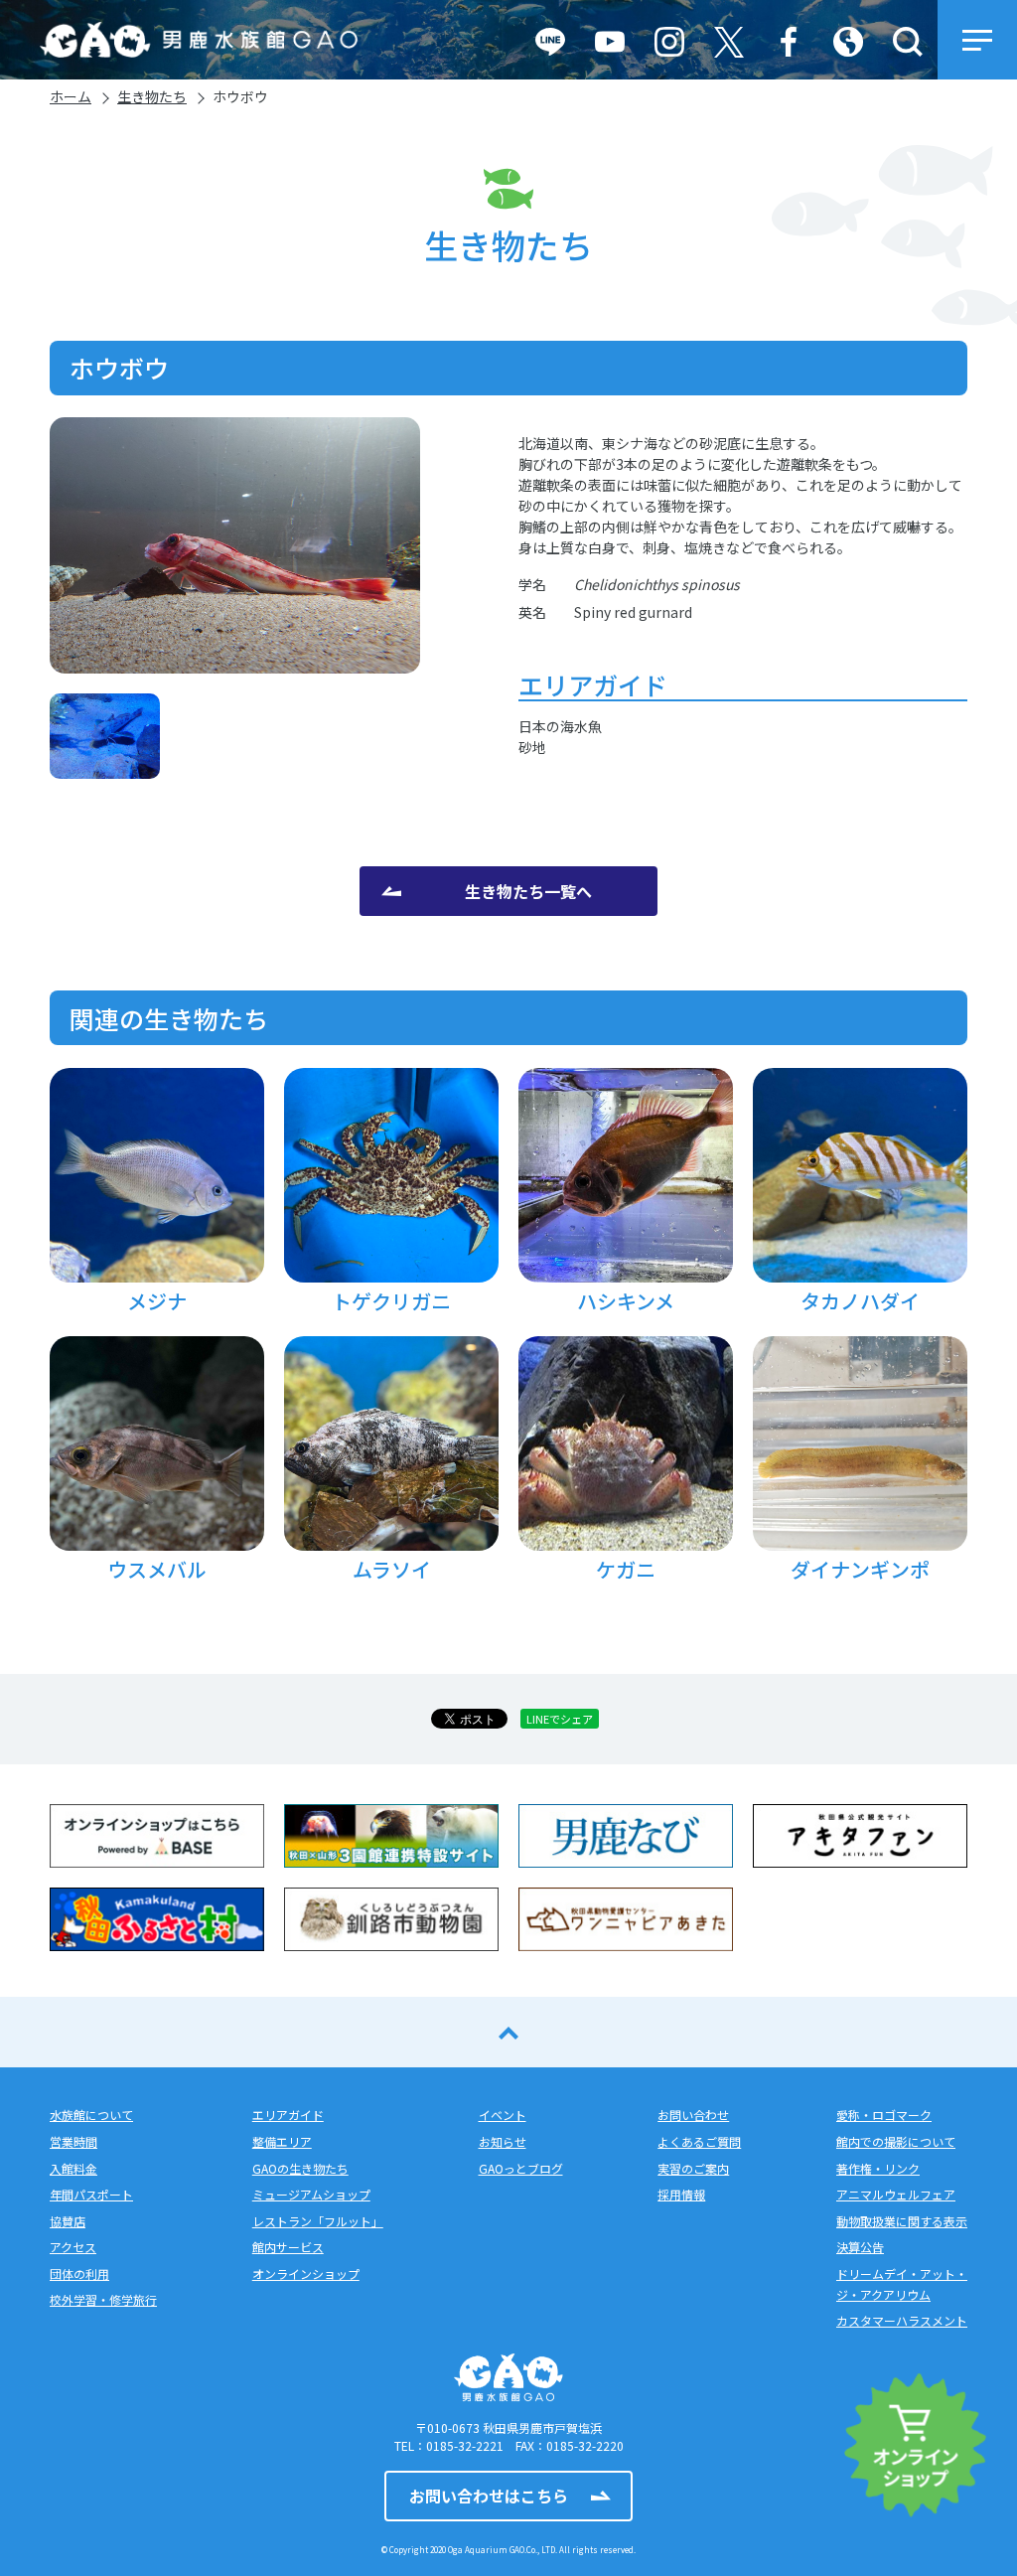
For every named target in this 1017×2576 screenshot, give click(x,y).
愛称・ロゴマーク (884, 2115)
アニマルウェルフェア (896, 2194)
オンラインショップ (306, 2273)
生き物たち (152, 96)
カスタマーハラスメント (902, 2320)
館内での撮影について (896, 2141)
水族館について (91, 2115)
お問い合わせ (693, 2115)
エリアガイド (288, 2115)
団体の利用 (79, 2273)
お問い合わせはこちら (489, 2496)
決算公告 (860, 2247)
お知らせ (503, 2141)
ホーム (71, 96)
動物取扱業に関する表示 (902, 2221)
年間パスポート (91, 2194)
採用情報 (681, 2194)
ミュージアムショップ (311, 2194)
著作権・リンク (878, 2168)
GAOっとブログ (521, 2168)
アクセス (73, 2247)
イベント (503, 2115)
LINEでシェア (560, 1719)
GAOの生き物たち (300, 2168)
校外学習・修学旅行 (103, 2299)
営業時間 (73, 2141)
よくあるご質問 (699, 2141)
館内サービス (288, 2247)
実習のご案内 (693, 2168)
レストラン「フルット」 (318, 2221)
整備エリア (282, 2141)
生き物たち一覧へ (528, 891)
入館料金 (73, 2168)
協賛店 (68, 2221)
